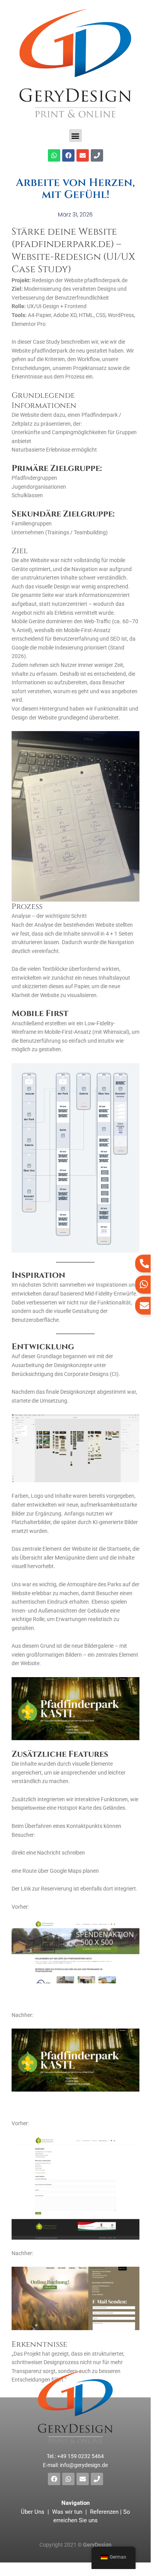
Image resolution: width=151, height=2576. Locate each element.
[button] (75, 136)
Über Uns (33, 2512)
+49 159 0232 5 (81, 2456)
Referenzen (104, 2512)
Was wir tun (67, 2512)
